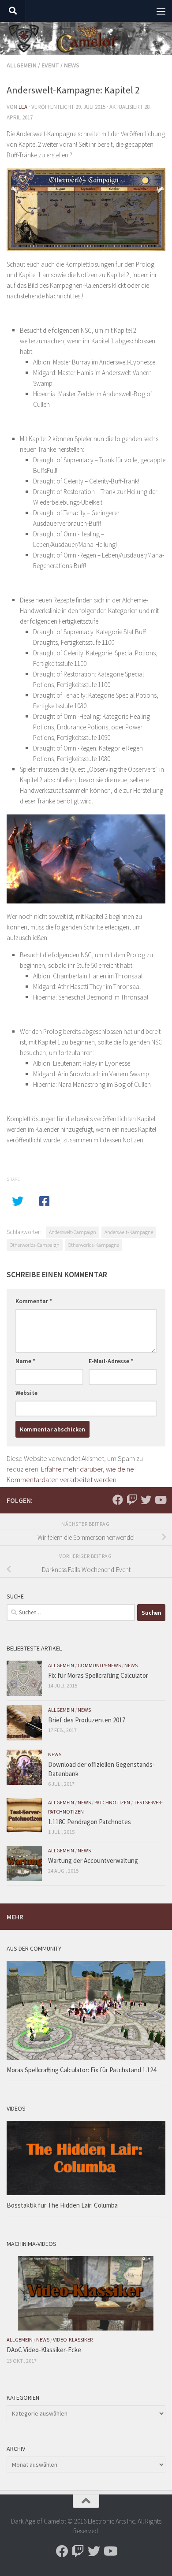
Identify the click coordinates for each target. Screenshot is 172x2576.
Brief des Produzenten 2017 (87, 1720)
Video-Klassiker (73, 2340)
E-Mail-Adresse (111, 1361)
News (72, 65)
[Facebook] (118, 1500)
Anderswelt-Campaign (73, 1232)
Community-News (99, 1665)
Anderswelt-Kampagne (129, 1232)
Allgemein (22, 65)
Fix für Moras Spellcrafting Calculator (98, 1675)
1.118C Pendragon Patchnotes (90, 1822)
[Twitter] (146, 1500)
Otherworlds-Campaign (35, 1245)
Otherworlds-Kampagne (93, 1245)
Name (25, 1361)
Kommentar (34, 1301)
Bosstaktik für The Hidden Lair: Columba (62, 2205)
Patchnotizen (112, 1802)
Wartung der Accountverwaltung (93, 1860)
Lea (23, 107)
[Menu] (161, 11)
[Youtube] (160, 1500)
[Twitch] (132, 1500)
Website (26, 1393)
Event (50, 65)
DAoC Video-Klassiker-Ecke (44, 2350)
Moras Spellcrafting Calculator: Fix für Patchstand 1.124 (81, 2070)
